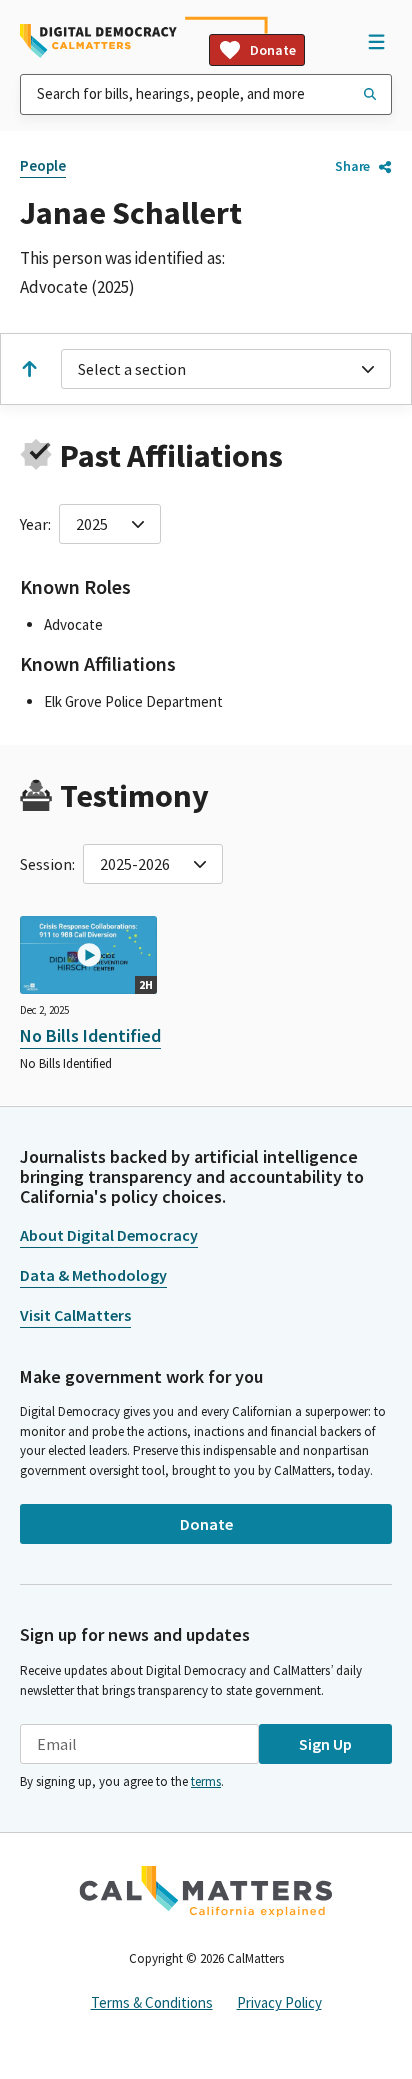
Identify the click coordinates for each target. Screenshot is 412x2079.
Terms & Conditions (152, 2002)
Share (352, 166)
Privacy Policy (279, 2002)
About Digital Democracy (109, 1235)
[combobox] (206, 94)
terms (206, 1781)
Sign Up (325, 1744)
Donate (273, 50)
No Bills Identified (90, 1035)
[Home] (98, 41)
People (43, 165)
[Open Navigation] (376, 41)
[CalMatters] (206, 1891)
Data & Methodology (93, 1275)
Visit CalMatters (75, 1315)
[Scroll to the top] (29, 369)
